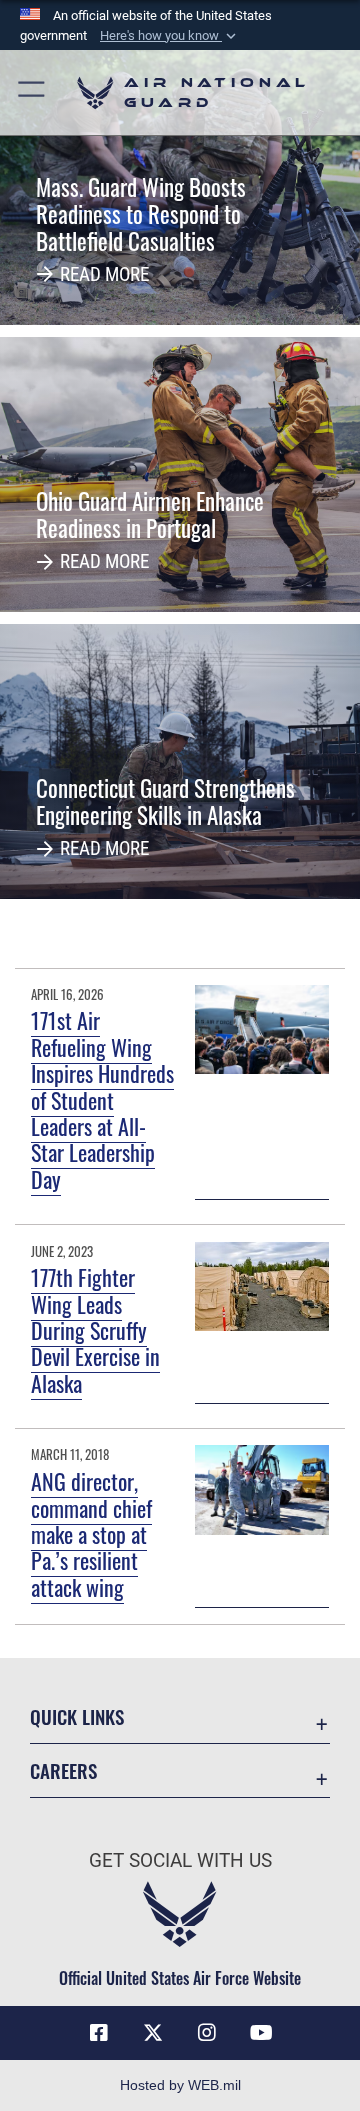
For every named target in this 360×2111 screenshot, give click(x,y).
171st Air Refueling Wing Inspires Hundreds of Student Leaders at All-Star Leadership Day (102, 1099)
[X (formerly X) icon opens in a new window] (153, 2033)
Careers (63, 1770)
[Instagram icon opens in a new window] (207, 2033)
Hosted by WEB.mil (180, 2085)
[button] (170, 36)
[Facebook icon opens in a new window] (99, 2033)
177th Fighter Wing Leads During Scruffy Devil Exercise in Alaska (95, 1330)
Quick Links (77, 1716)
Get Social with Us (180, 1860)
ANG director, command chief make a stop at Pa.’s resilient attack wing (91, 1534)
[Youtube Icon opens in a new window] (261, 2033)
